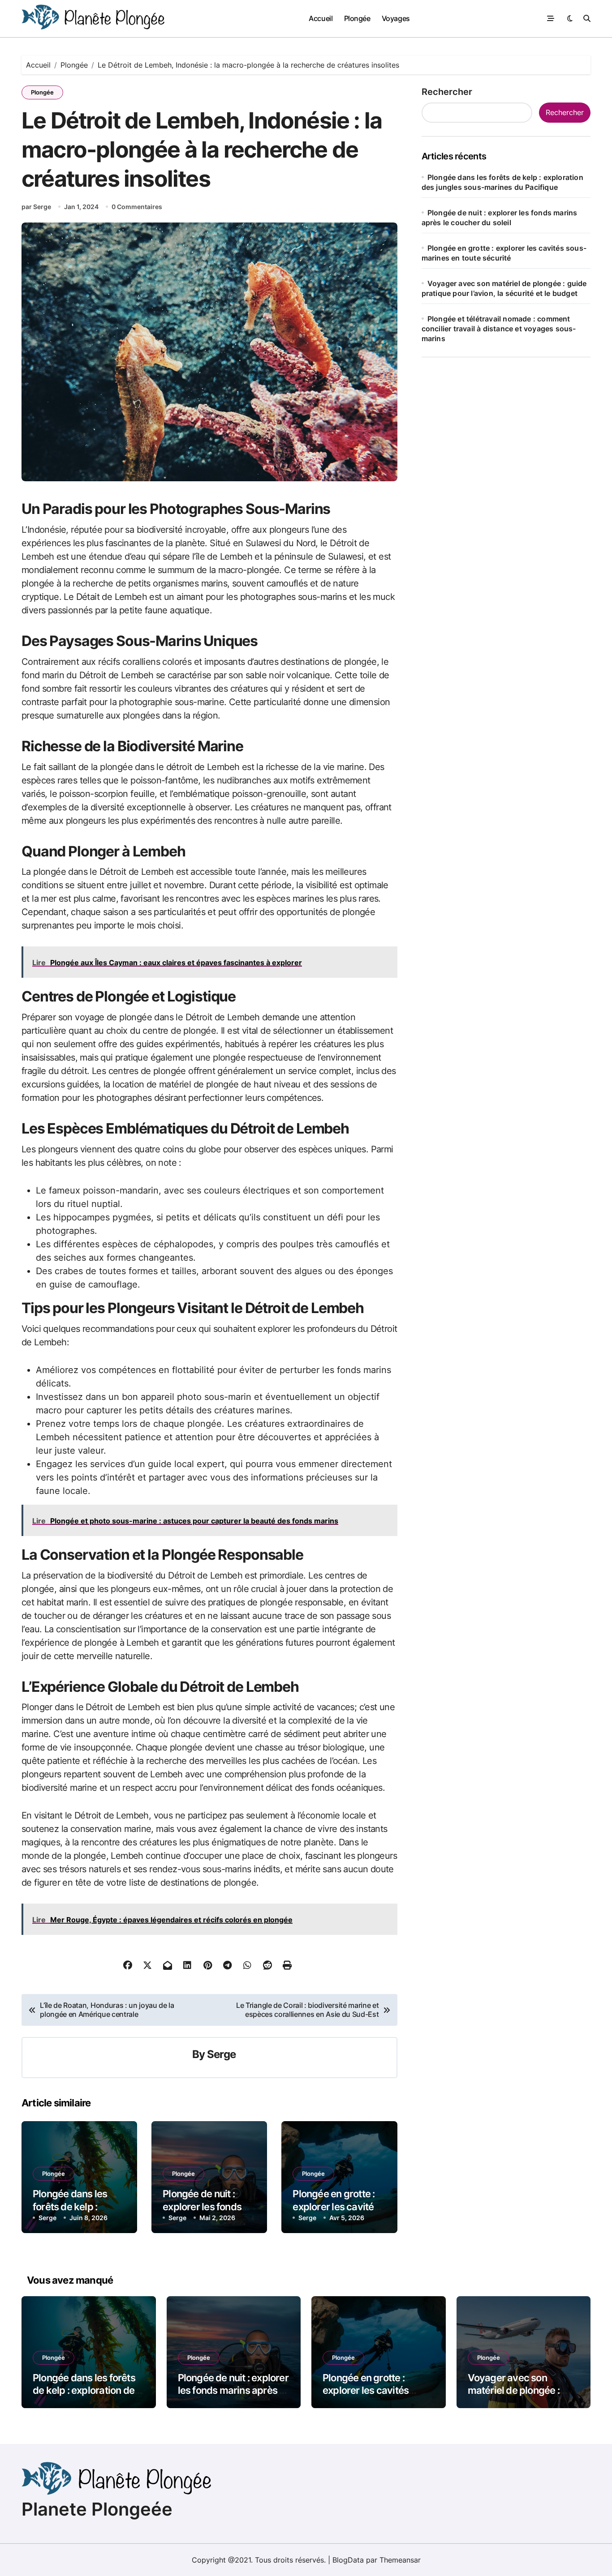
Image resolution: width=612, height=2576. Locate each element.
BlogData (348, 2560)
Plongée (357, 18)
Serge (221, 2054)
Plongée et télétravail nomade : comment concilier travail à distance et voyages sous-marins (499, 329)
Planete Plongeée (97, 2509)
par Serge (36, 207)
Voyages (396, 18)
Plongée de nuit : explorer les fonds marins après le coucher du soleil (233, 2390)
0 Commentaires (137, 207)
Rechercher (447, 92)
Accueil (321, 18)
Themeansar (400, 2560)
